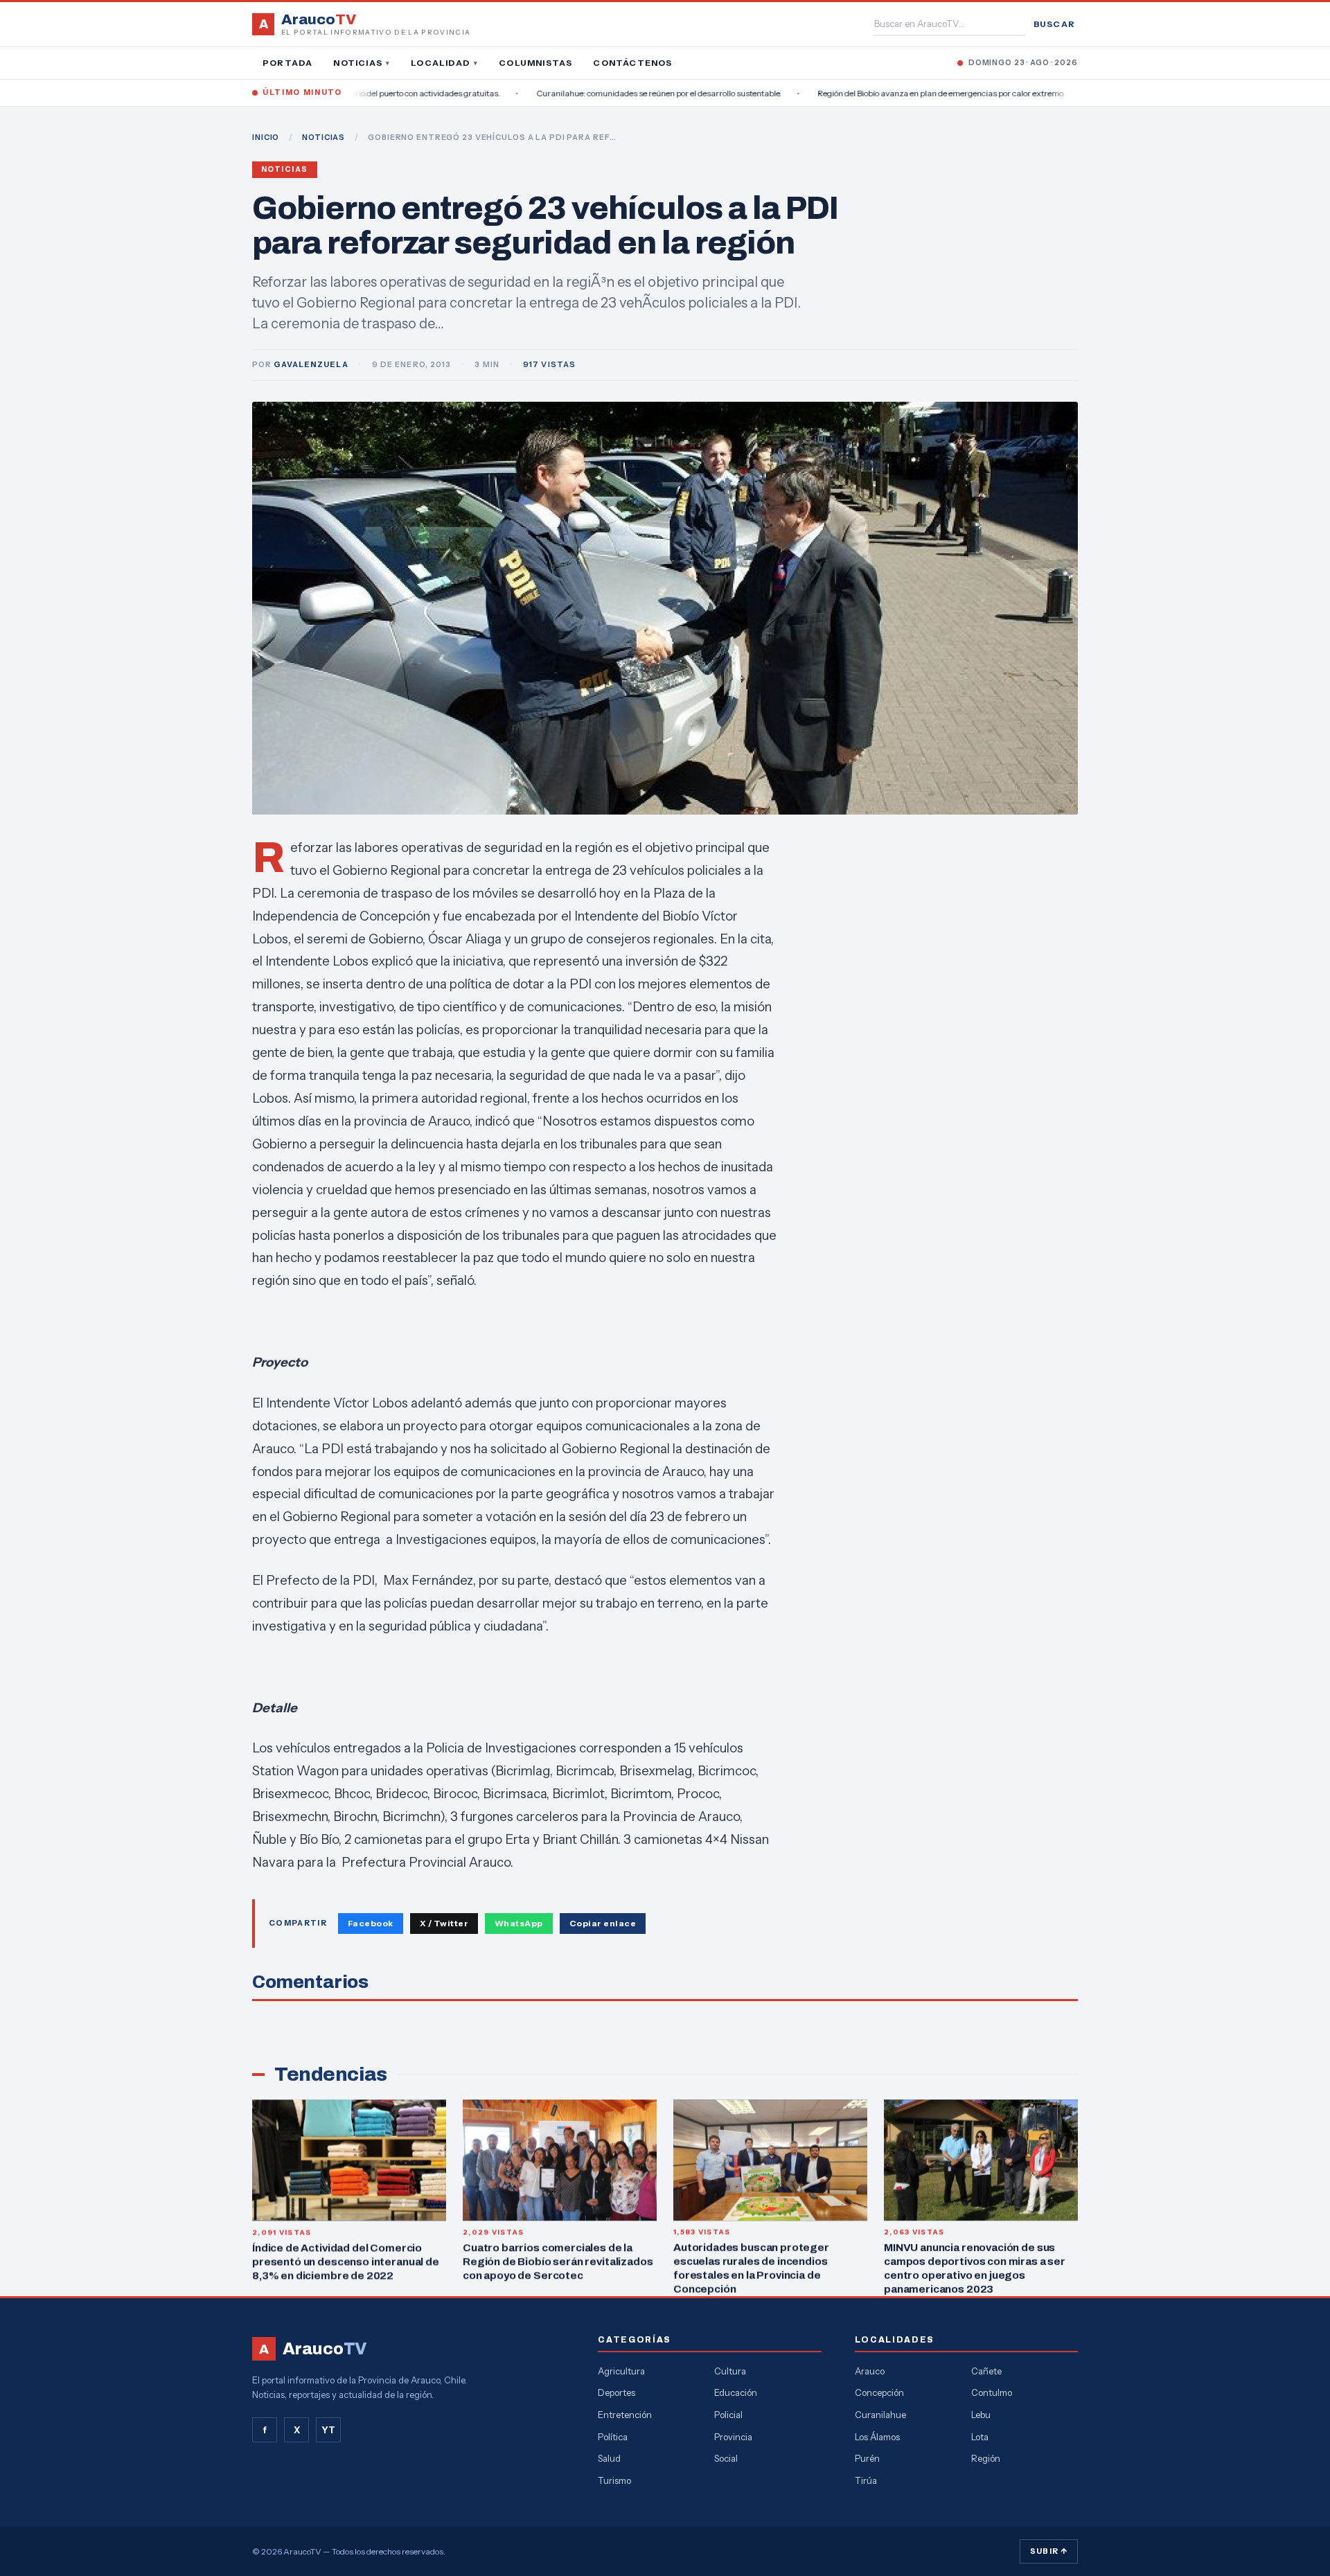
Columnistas (535, 63)
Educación (736, 2392)
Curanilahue (880, 2415)
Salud (609, 2458)
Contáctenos (632, 63)
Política (613, 2437)
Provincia (733, 2437)
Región (986, 2458)
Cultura (730, 2371)
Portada (287, 63)
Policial (728, 2415)
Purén (867, 2458)
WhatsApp (519, 1923)
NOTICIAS (323, 137)
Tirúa (866, 2480)
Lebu (981, 2415)
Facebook (371, 1923)
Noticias (362, 63)
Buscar (1054, 24)
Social (726, 2458)
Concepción (879, 2392)
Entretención (625, 2415)
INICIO (266, 137)
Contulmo (992, 2392)
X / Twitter (444, 1923)
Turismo (614, 2480)
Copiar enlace (603, 1923)
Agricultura (621, 2371)
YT (328, 2430)
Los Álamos (877, 2437)
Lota (980, 2437)
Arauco (870, 2371)
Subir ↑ (1049, 2551)
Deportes (617, 2392)
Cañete (986, 2371)
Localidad (444, 63)
